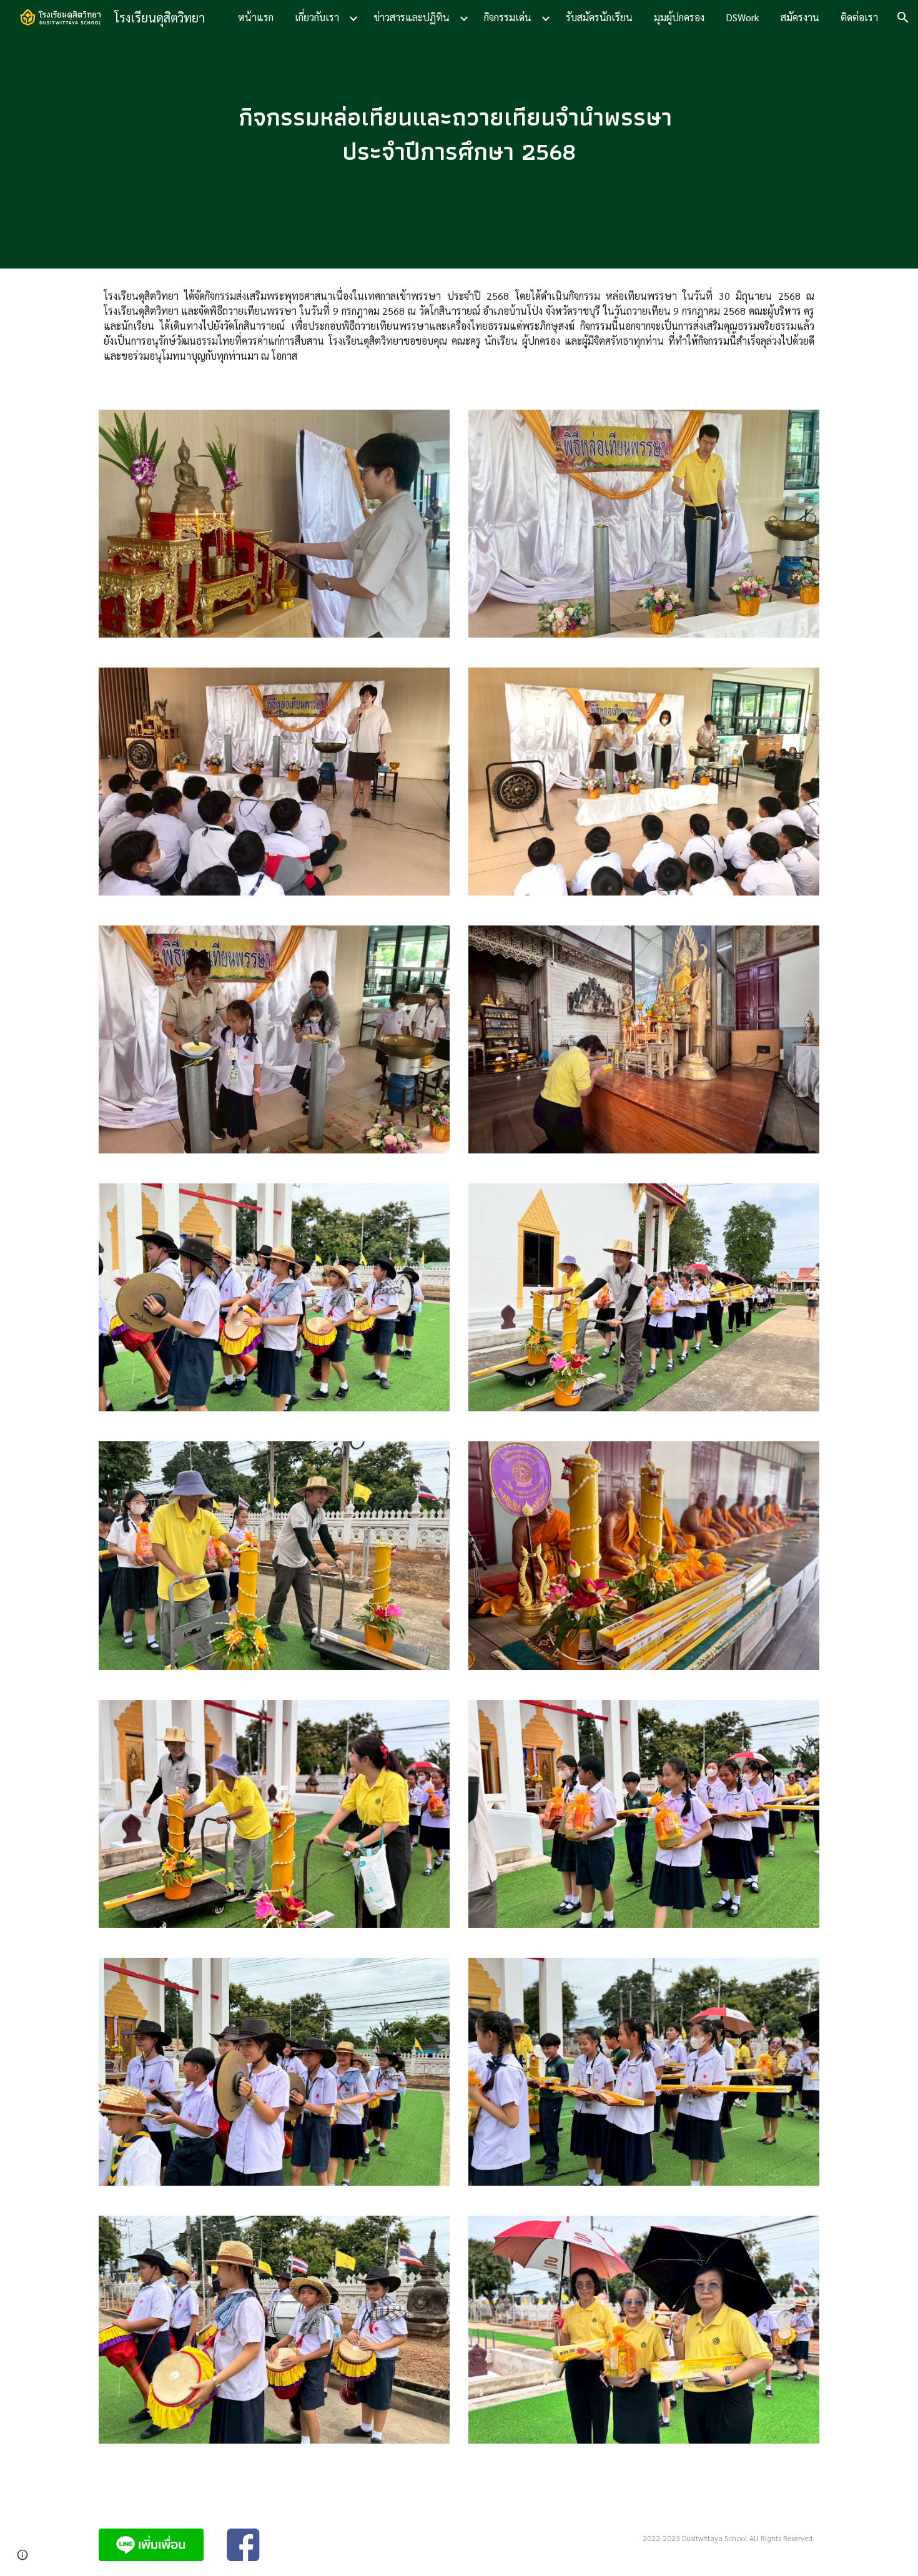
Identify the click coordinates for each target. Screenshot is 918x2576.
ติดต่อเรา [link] (859, 17)
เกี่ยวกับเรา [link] (317, 17)
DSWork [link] (743, 17)
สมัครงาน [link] (800, 17)
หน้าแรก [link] (256, 17)
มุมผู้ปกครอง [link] (679, 17)
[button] (903, 17)
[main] (459, 134)
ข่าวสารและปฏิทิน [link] (412, 17)
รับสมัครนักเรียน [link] (599, 17)
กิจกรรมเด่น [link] (508, 17)
